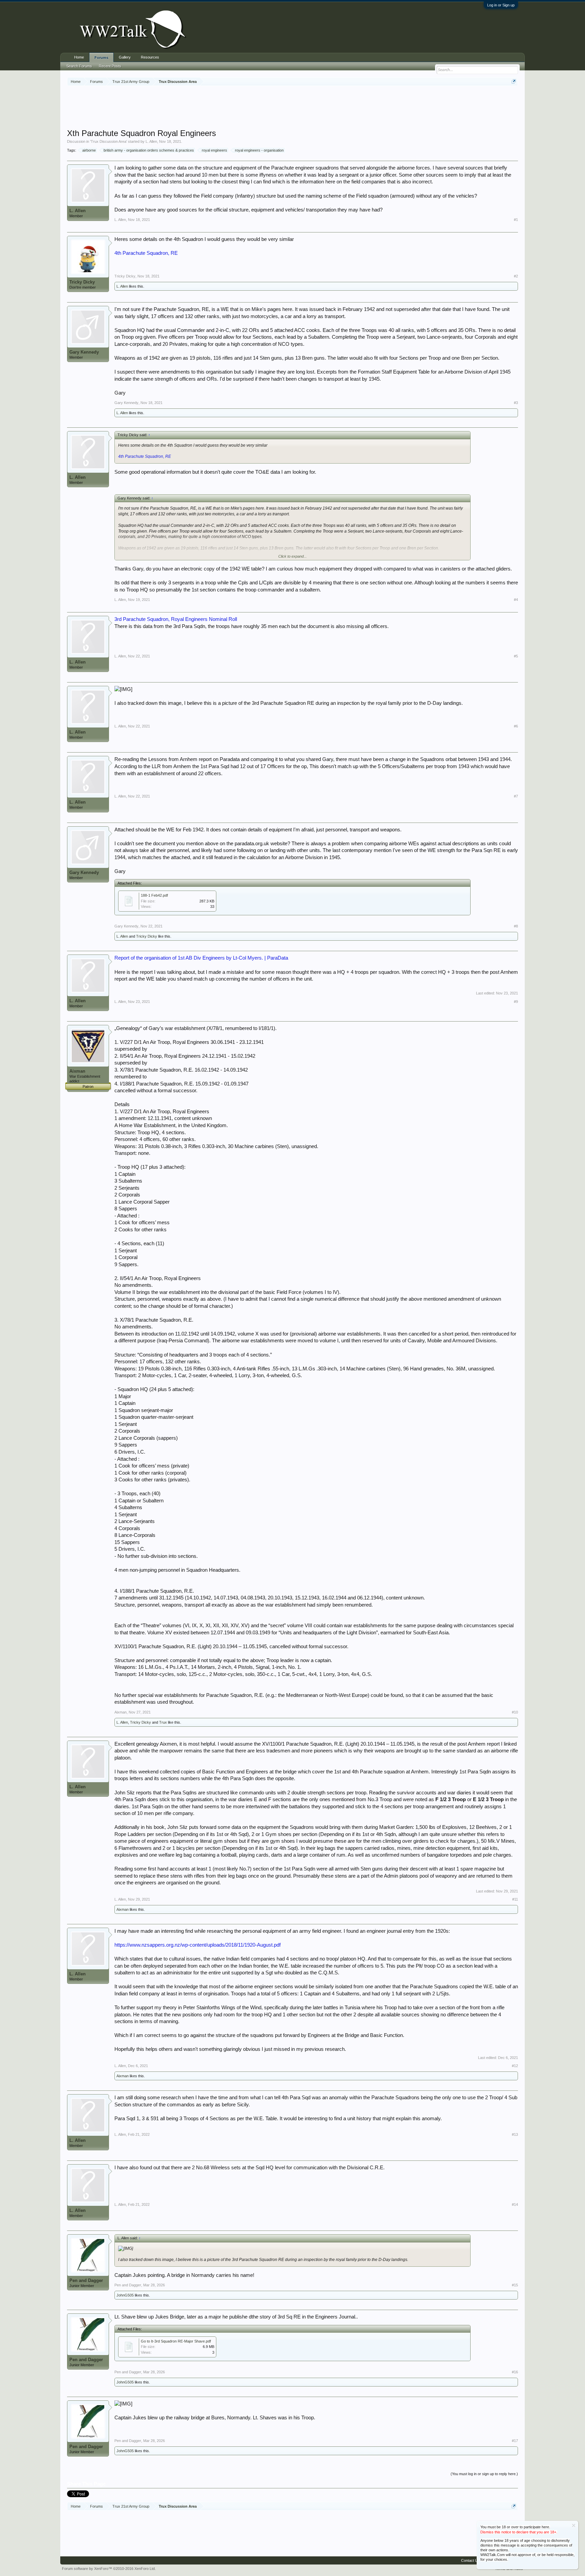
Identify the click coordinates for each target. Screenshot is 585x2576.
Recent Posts (110, 66)
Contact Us (470, 2560)
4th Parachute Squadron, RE (146, 253)
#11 (515, 1899)
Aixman (77, 1071)
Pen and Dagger (86, 2280)
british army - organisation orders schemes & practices (149, 150)
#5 (516, 656)
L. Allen (151, 141)
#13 (515, 2134)
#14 (515, 2204)
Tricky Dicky (82, 282)
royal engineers (214, 150)
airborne (89, 150)
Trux (163, 1722)
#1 (516, 220)
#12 (515, 2066)
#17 (515, 2441)
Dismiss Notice (574, 2525)
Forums (101, 58)
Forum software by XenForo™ (109, 2569)
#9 (516, 1002)
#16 (515, 2372)
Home (79, 57)
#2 (516, 276)
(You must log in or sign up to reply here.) (484, 2474)
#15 (515, 2285)
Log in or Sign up (501, 5)
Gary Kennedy (84, 352)
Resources (150, 57)
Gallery (125, 57)
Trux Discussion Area (109, 141)
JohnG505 (125, 2295)
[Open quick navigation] (514, 81)
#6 (516, 726)
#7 (516, 796)
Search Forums (79, 66)
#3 (516, 403)
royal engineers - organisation (259, 150)
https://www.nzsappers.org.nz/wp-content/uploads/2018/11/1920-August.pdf (198, 1945)
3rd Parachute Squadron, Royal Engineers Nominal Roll (176, 619)
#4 (516, 600)
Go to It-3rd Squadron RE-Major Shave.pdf (176, 2341)
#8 (516, 926)
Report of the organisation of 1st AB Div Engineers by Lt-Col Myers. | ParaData (201, 958)
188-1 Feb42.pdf (154, 895)
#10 (515, 1712)
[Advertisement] (292, 108)
